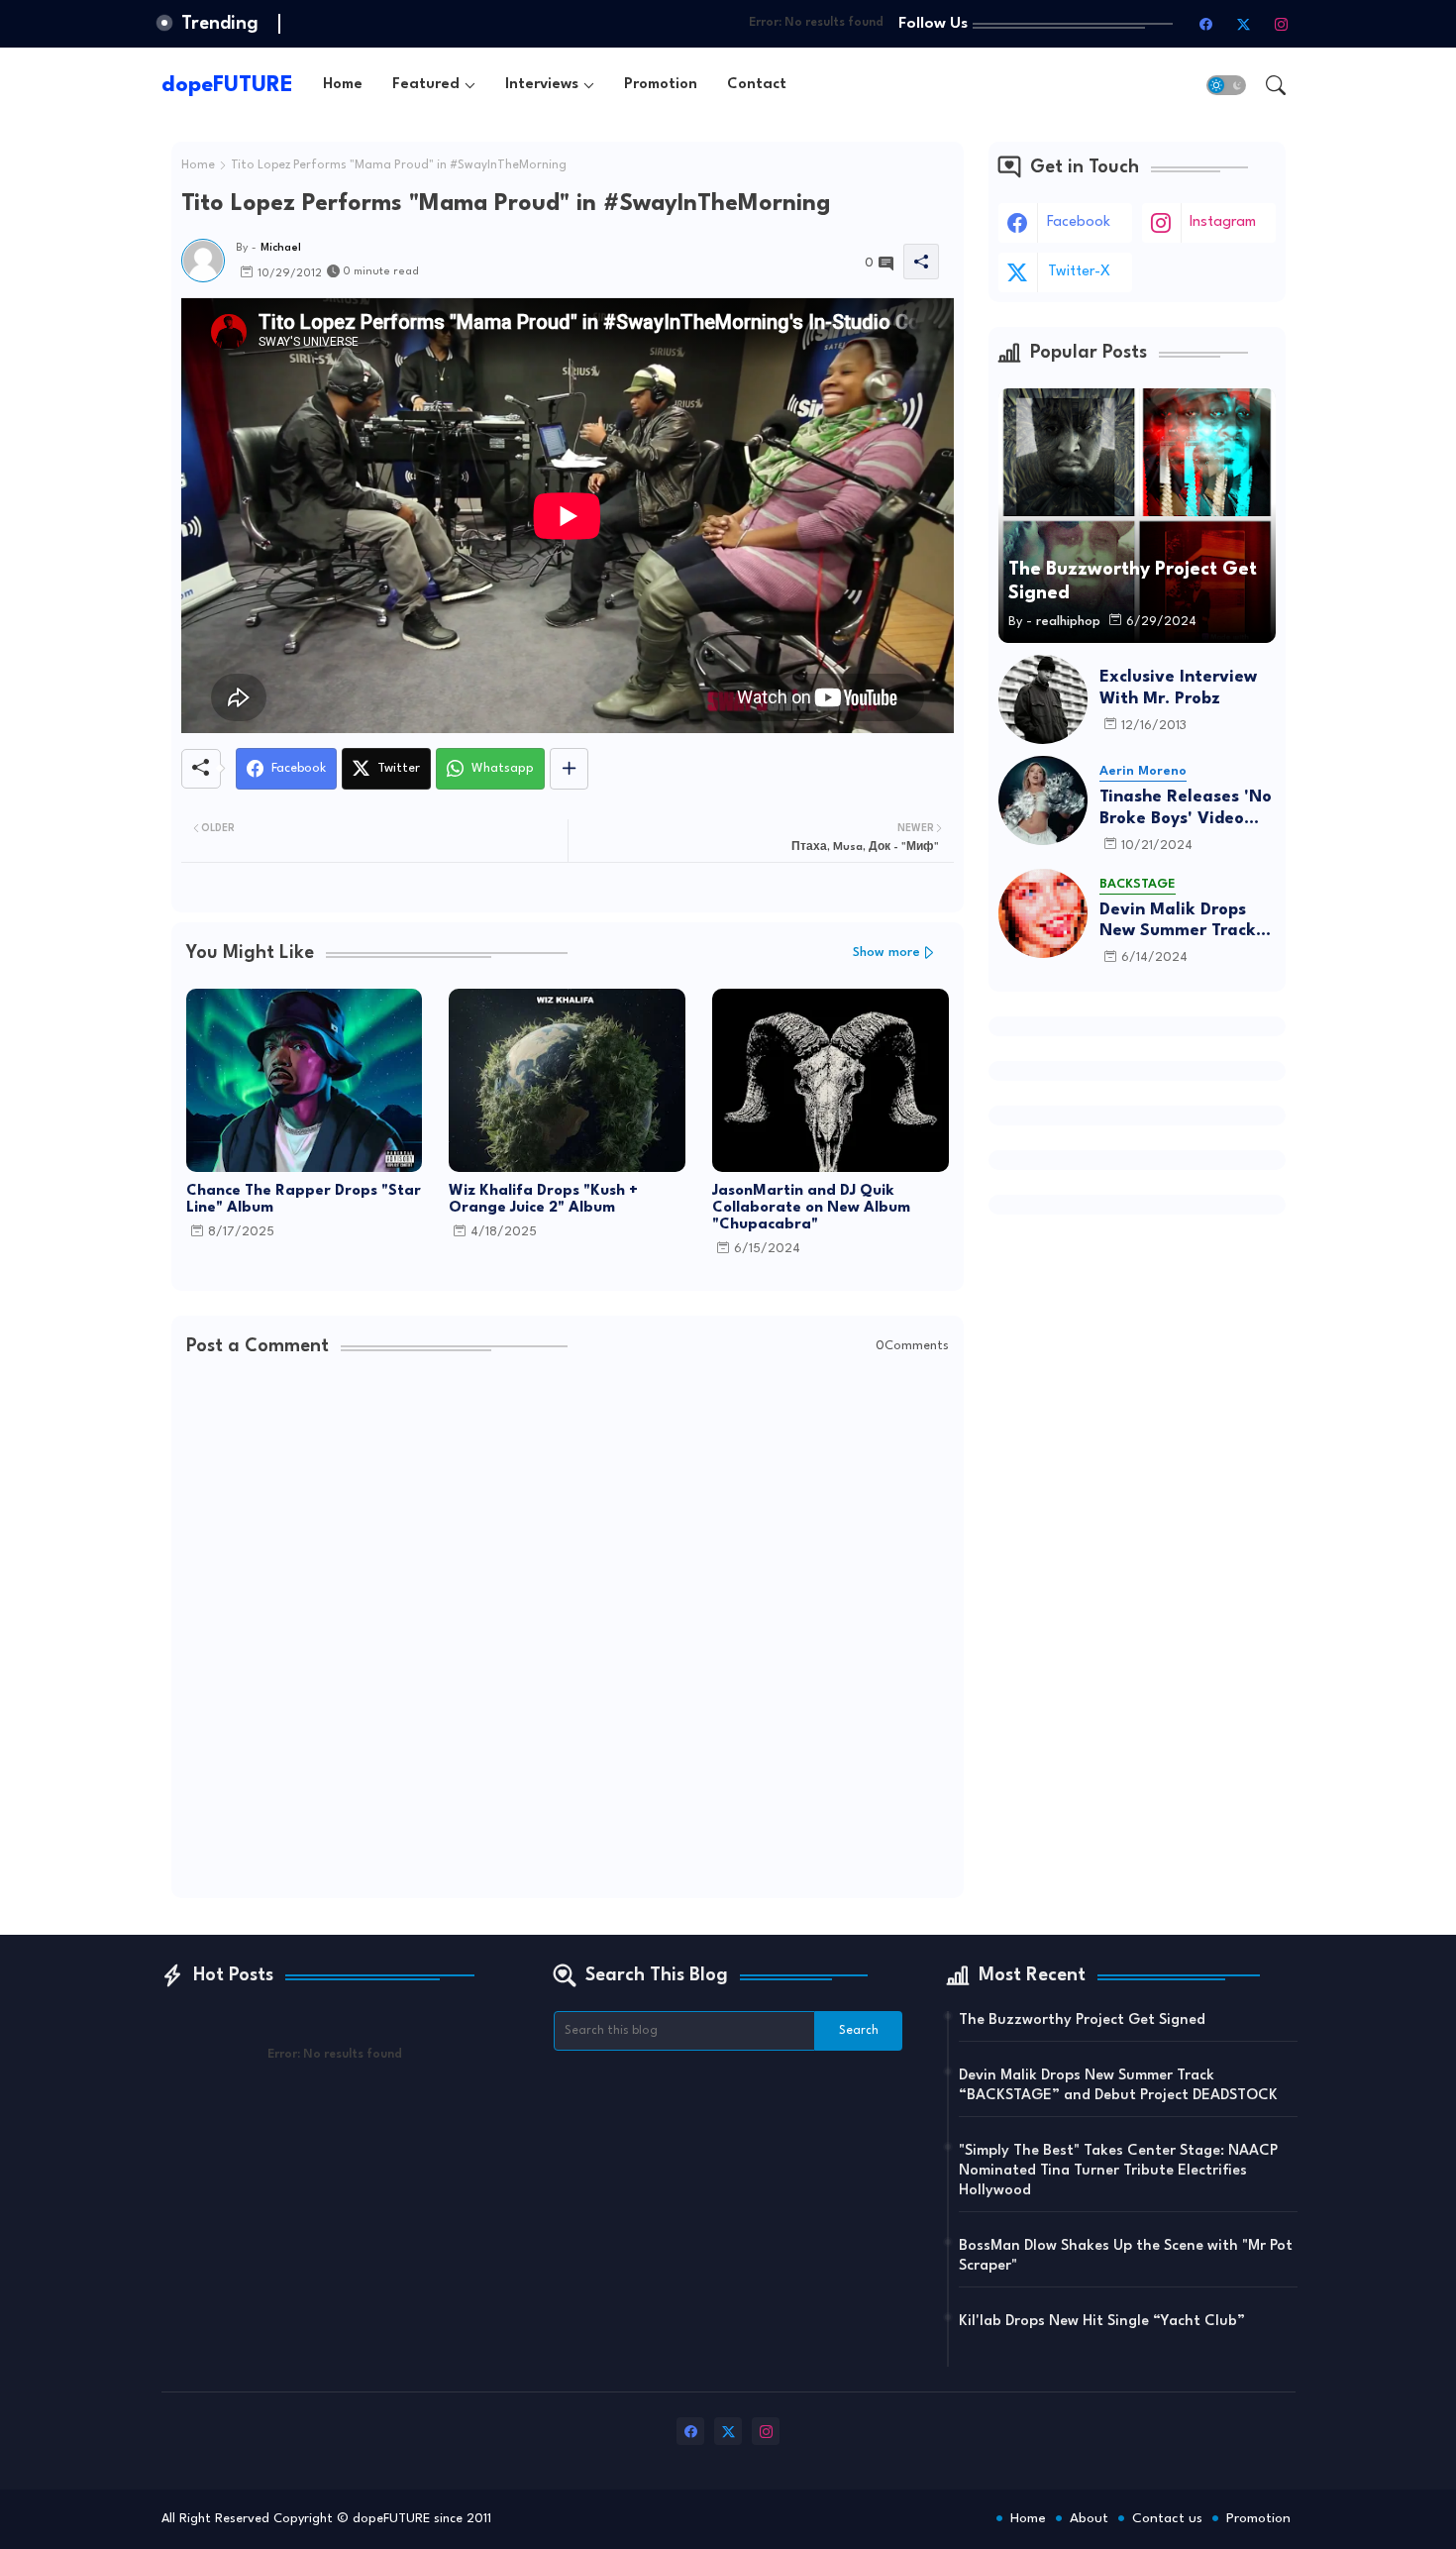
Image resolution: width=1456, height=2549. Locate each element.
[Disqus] (568, 1630)
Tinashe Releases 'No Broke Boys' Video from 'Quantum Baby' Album (1188, 809)
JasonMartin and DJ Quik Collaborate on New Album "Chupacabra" (811, 1208)
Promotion (661, 85)
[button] (1226, 85)
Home (343, 85)
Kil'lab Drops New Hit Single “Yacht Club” (1102, 2322)
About (1089, 2518)
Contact (757, 85)
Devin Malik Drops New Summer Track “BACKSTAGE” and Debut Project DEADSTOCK (1178, 922)
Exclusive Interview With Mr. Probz (1178, 688)
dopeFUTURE (227, 85)
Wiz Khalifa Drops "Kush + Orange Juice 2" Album (543, 1200)
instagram (1223, 222)
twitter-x (1079, 272)
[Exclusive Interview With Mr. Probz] (1043, 699)
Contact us (1167, 2518)
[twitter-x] (1244, 24)
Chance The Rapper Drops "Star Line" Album (304, 1200)
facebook (1079, 222)
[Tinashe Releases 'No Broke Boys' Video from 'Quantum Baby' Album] (1043, 800)
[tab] (343, 85)
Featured (426, 85)
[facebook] (1206, 24)
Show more (886, 953)
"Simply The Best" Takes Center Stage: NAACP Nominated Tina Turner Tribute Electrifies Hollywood (1118, 2171)
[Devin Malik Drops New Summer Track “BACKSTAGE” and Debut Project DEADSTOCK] (1043, 913)
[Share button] (569, 769)
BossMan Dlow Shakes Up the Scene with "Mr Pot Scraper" (1126, 2256)
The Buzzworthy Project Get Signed (1082, 2020)
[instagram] (1282, 24)
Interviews (542, 85)
